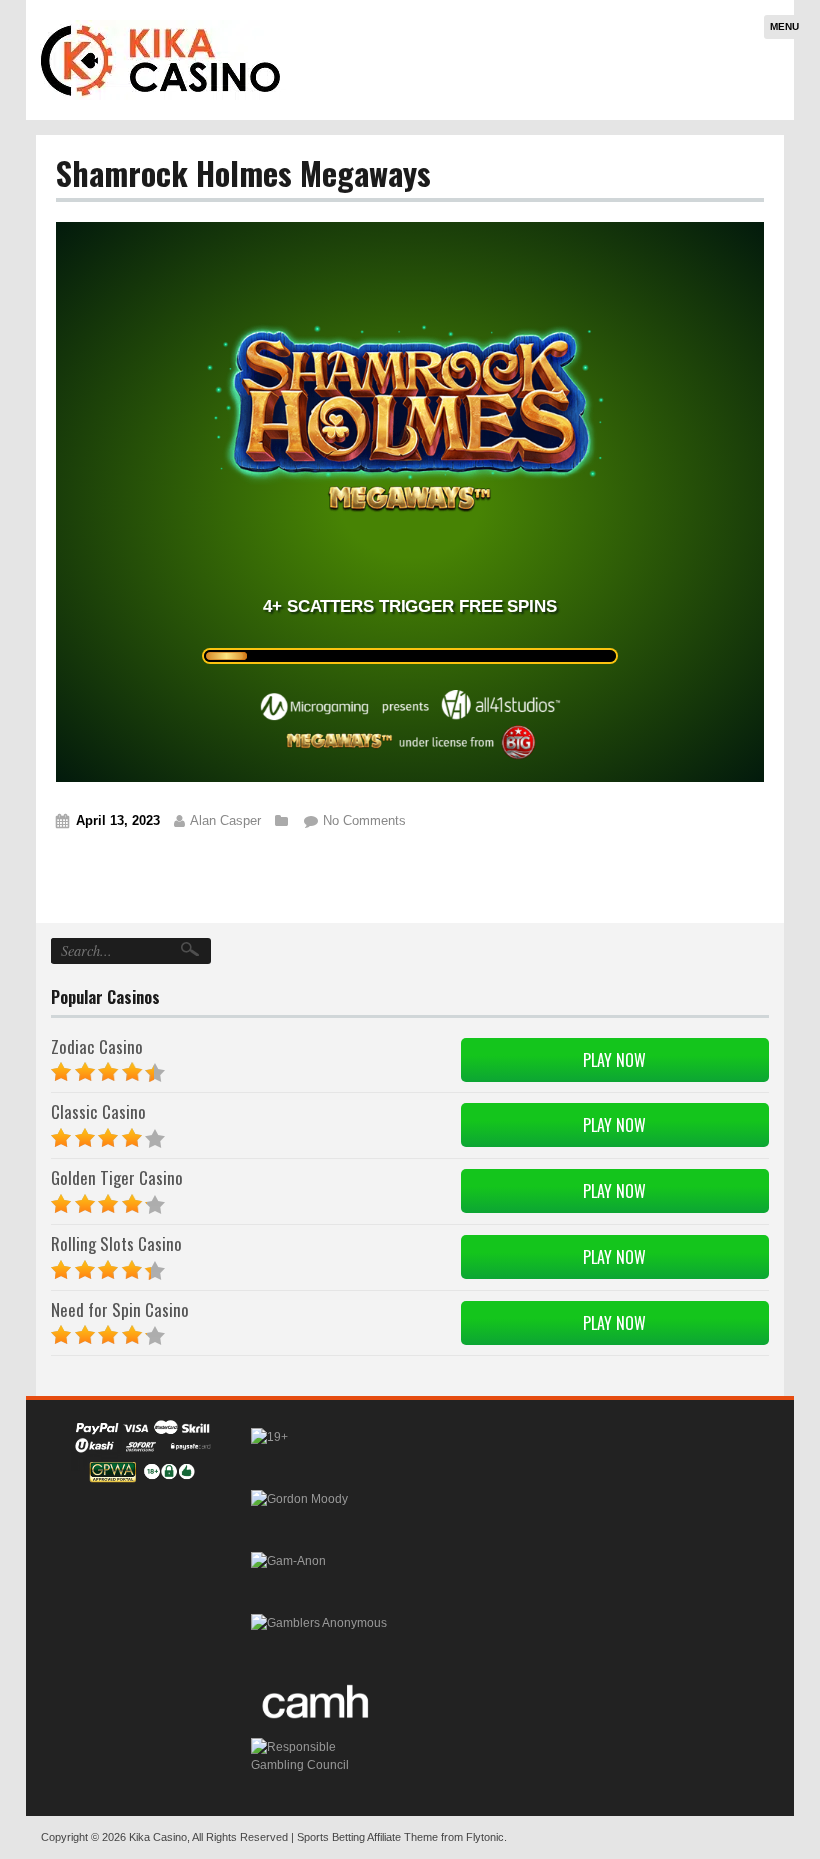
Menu (784, 26)
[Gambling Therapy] (299, 1515)
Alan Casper (225, 820)
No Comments (364, 820)
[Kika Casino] (161, 60)
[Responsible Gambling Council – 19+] (269, 1453)
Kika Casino (158, 1837)
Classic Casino (98, 1111)
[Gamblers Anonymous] (319, 1639)
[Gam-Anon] (288, 1577)
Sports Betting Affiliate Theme (367, 1837)
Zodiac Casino (97, 1046)
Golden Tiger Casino (117, 1177)
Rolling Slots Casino (116, 1243)
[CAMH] (317, 1701)
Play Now (614, 1060)
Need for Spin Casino (120, 1309)
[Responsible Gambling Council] (321, 1763)
